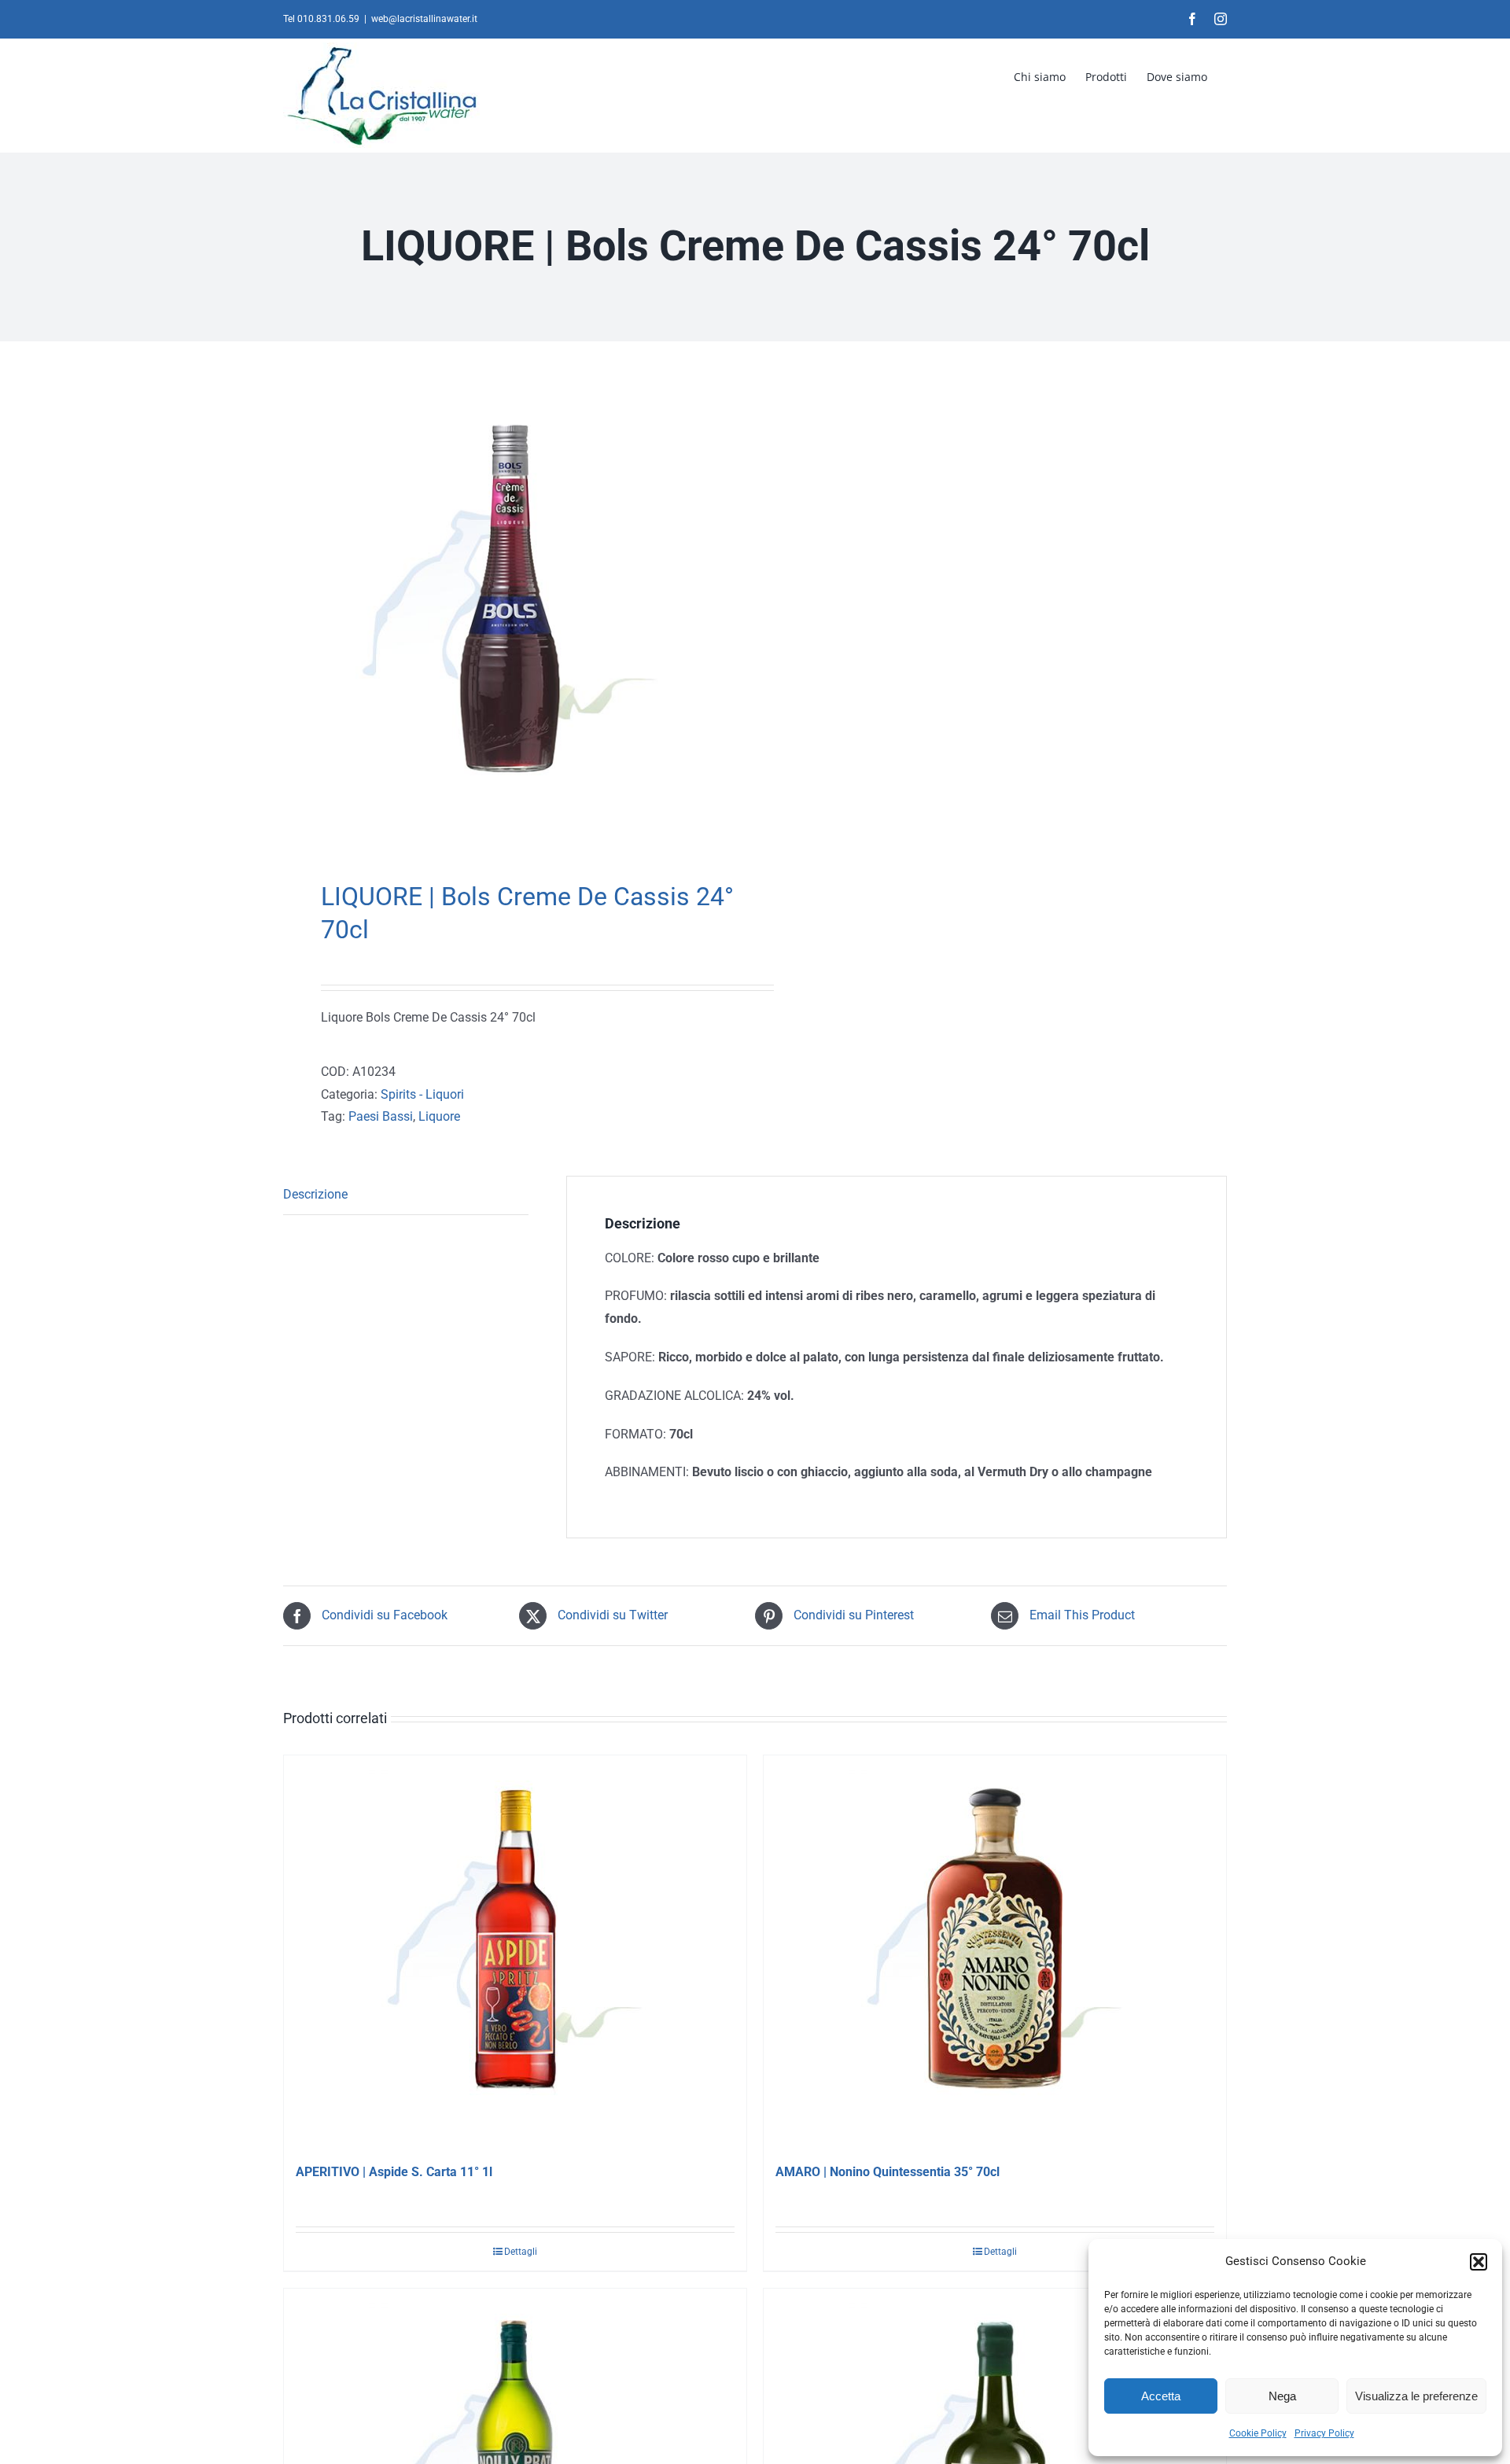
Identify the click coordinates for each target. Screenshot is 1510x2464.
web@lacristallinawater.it (424, 19)
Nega (1282, 2396)
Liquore (439, 1116)
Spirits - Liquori (422, 1094)
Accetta (1161, 2396)
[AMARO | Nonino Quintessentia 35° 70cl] (995, 1952)
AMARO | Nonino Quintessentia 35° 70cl (888, 2172)
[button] (1479, 2262)
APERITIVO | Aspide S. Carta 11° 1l (394, 2172)
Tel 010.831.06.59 (321, 19)
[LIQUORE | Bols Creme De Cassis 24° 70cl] (510, 615)
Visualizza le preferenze (1416, 2396)
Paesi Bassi (381, 1116)
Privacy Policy (1324, 2433)
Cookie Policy (1258, 2433)
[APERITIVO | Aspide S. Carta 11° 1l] (515, 1952)
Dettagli (521, 2252)
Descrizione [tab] (315, 1194)
